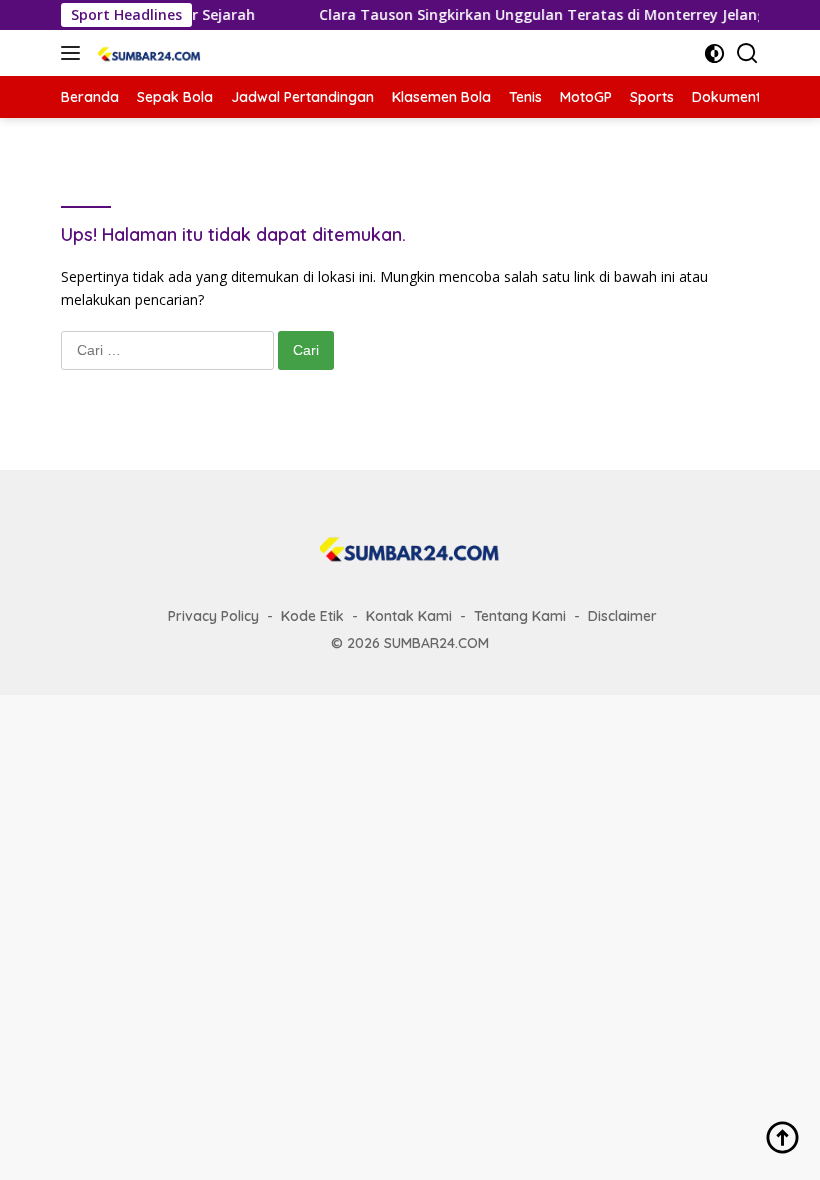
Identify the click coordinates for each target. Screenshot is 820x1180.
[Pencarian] (747, 53)
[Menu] (74, 53)
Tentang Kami (520, 616)
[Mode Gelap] (714, 53)
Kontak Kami (409, 616)
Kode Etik (312, 616)
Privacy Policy (213, 616)
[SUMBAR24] (147, 53)
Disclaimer (622, 616)
